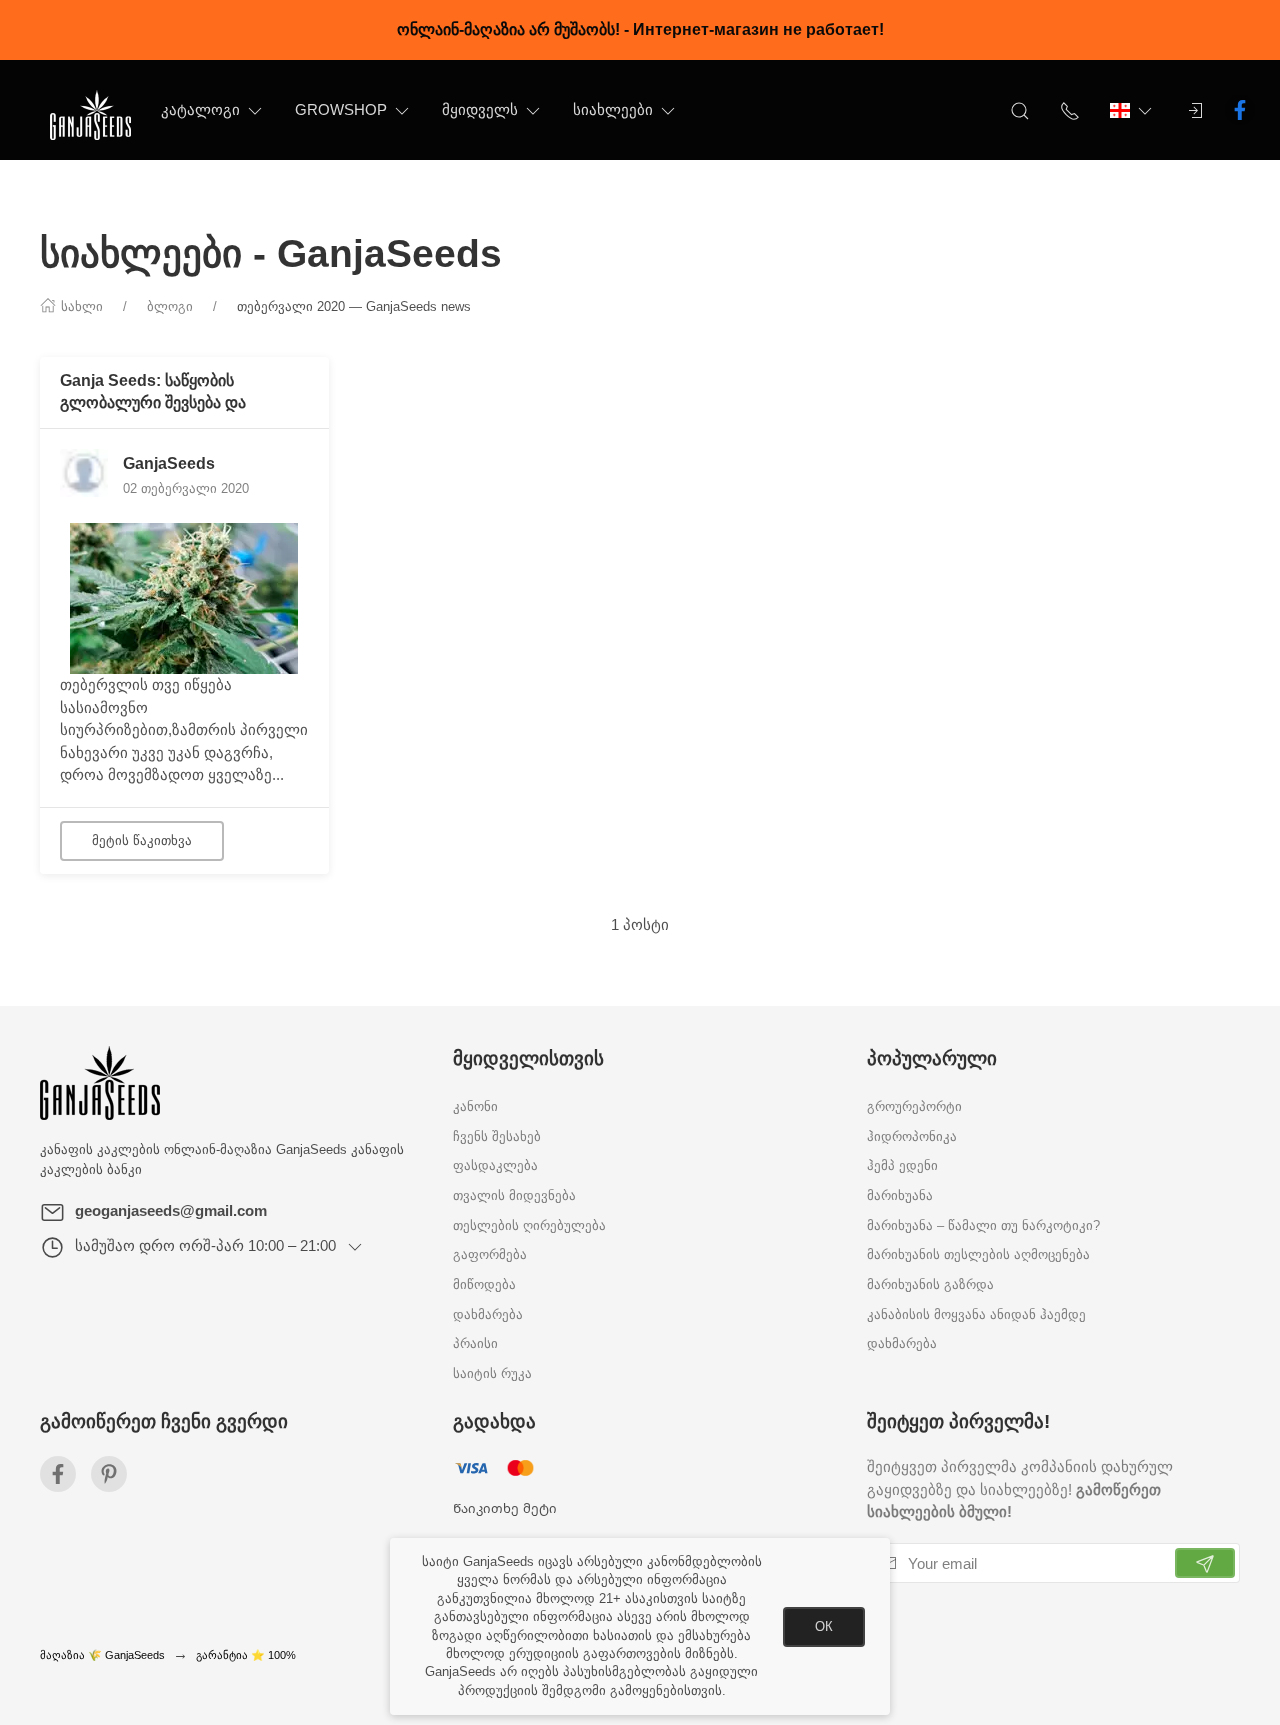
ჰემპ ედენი (902, 1166)
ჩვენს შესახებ (497, 1136)
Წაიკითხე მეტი (505, 1507)
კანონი (475, 1106)
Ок (824, 1626)
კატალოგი (200, 109)
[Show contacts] (1070, 110)
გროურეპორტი (914, 1106)
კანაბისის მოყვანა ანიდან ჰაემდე (976, 1314)
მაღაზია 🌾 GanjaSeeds (102, 1655)
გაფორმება (490, 1255)
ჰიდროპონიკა (912, 1136)
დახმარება (488, 1314)
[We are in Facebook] (58, 1474)
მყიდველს (480, 109)
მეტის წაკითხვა (142, 840)
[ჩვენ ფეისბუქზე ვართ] (1240, 110)
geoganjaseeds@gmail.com (171, 1210)
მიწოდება (484, 1285)
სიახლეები (613, 109)
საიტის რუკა (492, 1374)
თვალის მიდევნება (514, 1196)
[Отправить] (1205, 1563)
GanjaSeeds (169, 463)
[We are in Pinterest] (109, 1474)
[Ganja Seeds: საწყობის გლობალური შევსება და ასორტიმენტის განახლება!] (184, 597)
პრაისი (475, 1344)
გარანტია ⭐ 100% (246, 1655)
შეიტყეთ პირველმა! (958, 1421)
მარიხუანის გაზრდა (930, 1285)
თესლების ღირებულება (529, 1225)
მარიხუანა (900, 1196)
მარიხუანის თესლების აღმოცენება (978, 1255)
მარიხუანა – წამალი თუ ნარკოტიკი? (983, 1225)
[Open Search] (1020, 110)
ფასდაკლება (495, 1166)
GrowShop (341, 109)
